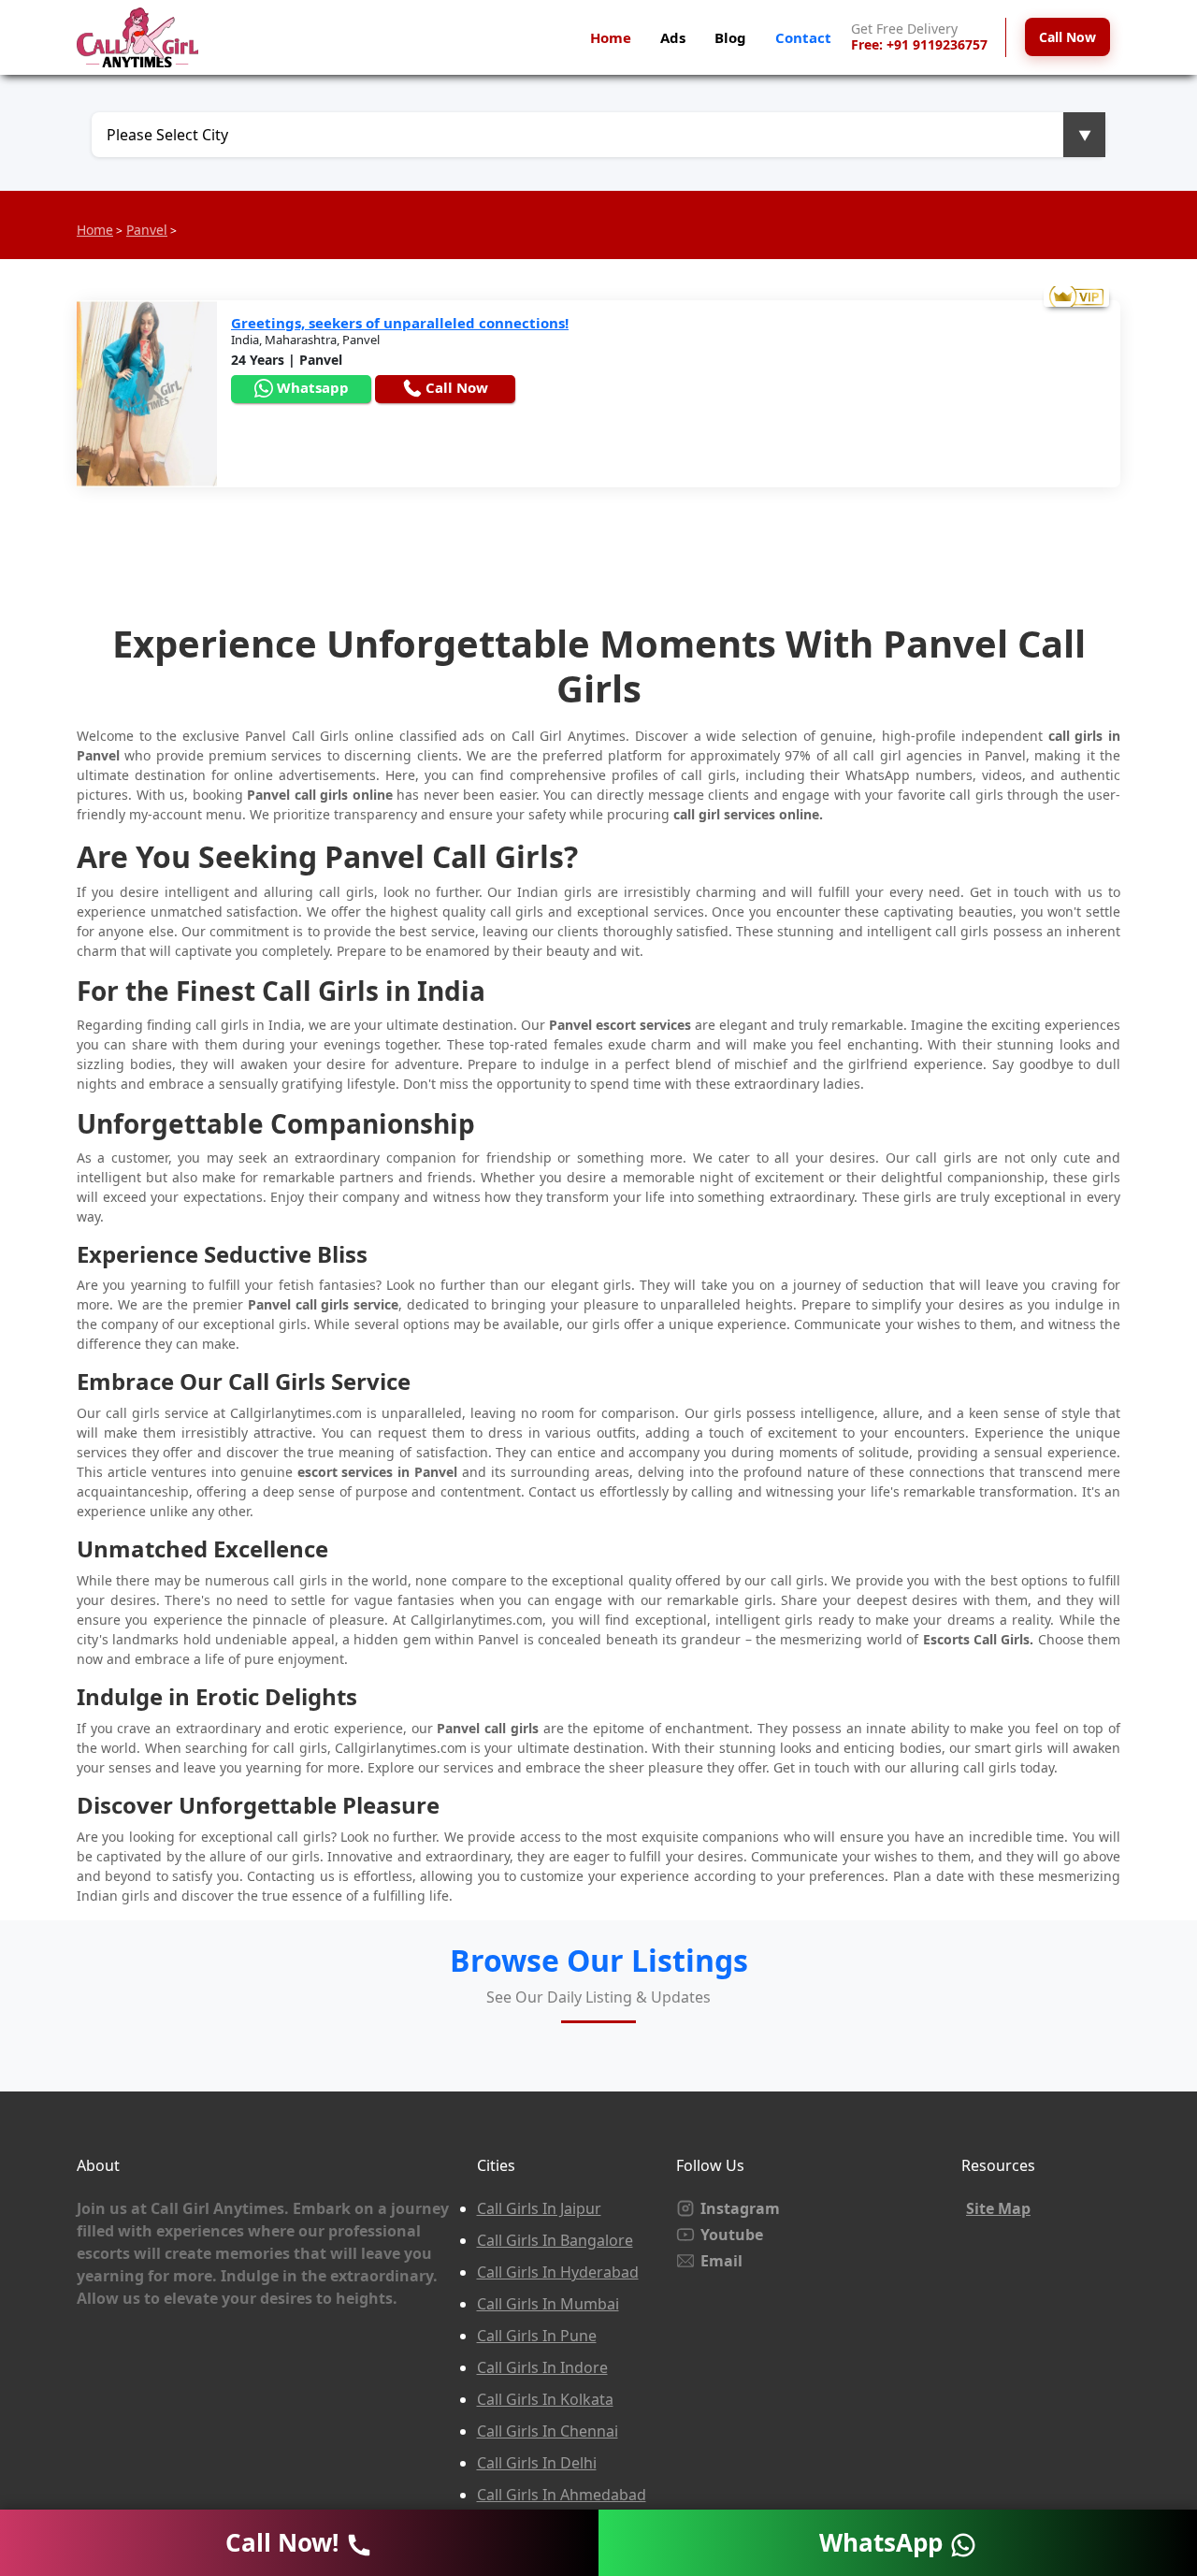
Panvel (147, 230)
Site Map (998, 2208)
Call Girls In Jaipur (539, 2208)
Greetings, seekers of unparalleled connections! (400, 323)
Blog (730, 37)
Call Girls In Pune (537, 2336)
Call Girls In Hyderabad (558, 2272)
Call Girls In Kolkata (545, 2399)
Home (611, 37)
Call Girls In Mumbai (548, 2304)
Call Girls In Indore (542, 2367)
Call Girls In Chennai (548, 2431)
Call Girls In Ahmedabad (562, 2495)
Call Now (1067, 37)
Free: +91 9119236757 (919, 45)
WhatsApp (884, 2542)
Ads (673, 37)
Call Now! (285, 2542)
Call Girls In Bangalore (555, 2240)
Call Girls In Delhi (537, 2463)
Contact (803, 37)
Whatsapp (311, 387)
